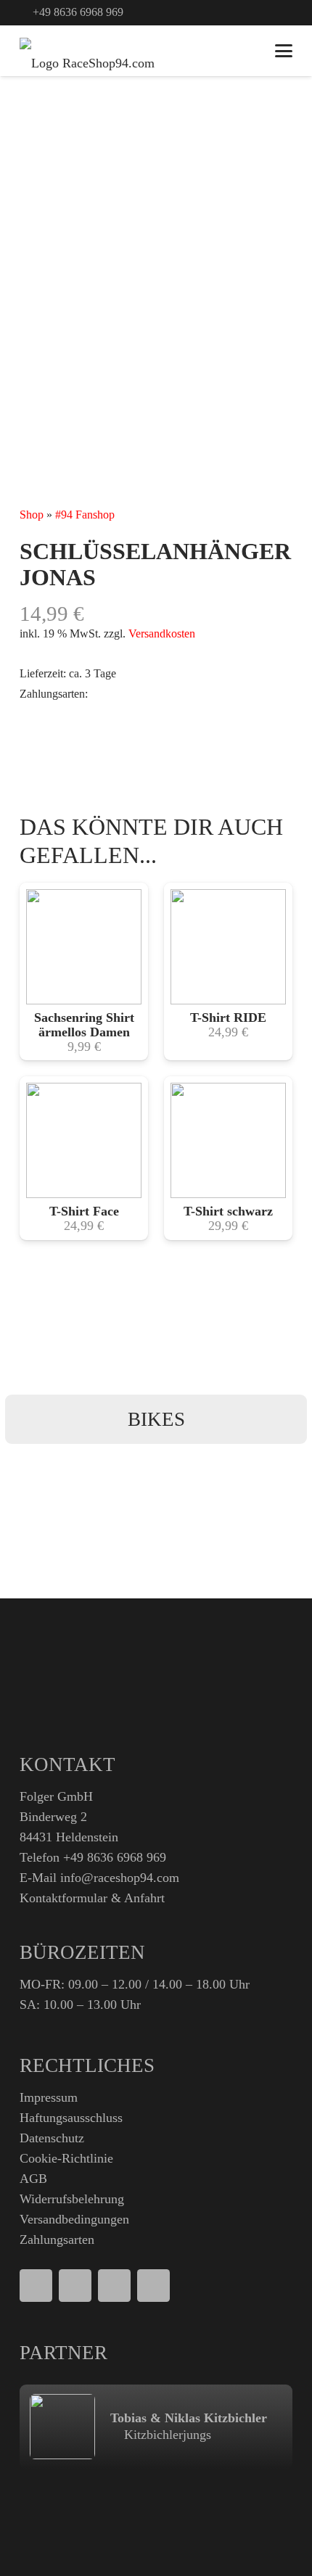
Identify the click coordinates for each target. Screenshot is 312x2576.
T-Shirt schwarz (228, 1211)
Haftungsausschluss (71, 2118)
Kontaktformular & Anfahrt (92, 1898)
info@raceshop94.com (120, 1878)
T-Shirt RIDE (228, 1017)
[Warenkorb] (247, 51)
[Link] (273, 12)
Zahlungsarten (57, 2239)
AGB (33, 2179)
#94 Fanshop (85, 515)
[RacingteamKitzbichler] (62, 2427)
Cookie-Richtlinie (66, 2158)
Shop (32, 515)
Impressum (49, 2097)
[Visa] (75, 2286)
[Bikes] (156, 1419)
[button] (249, 13)
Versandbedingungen (74, 2219)
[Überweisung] (153, 2286)
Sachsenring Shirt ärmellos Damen (84, 1025)
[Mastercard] (114, 2286)
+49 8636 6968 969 (115, 1857)
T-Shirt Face (84, 1211)
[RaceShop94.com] (87, 51)
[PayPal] (36, 2286)
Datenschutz (52, 2138)
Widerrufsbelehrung (72, 2199)
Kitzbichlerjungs (166, 2435)
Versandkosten (162, 634)
